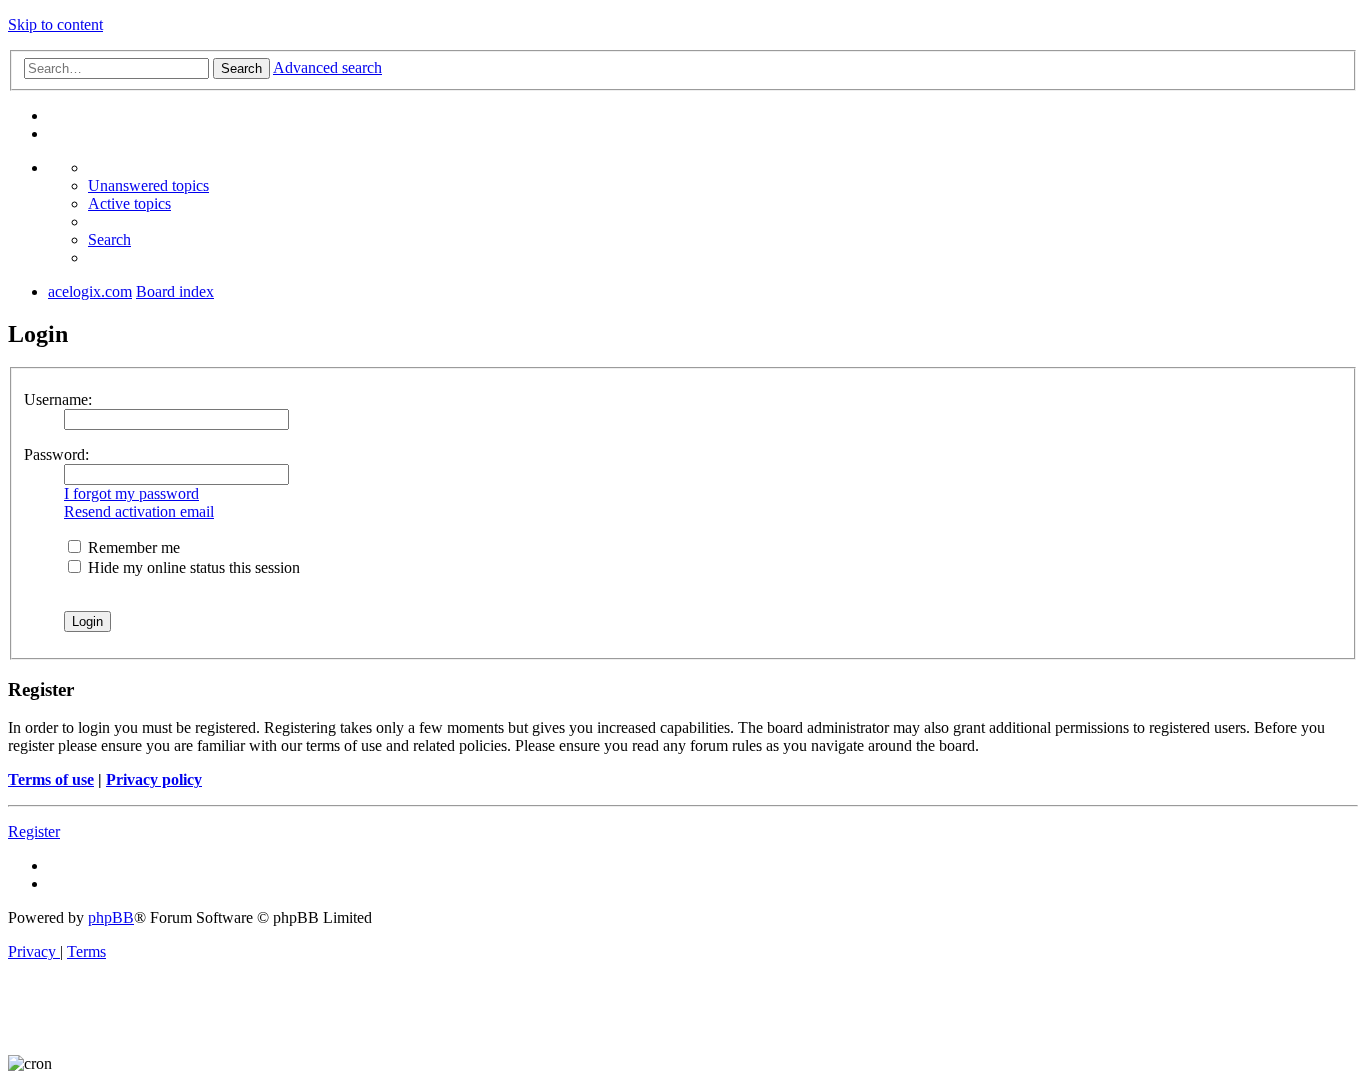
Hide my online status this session (192, 567)
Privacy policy (154, 779)
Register (34, 831)
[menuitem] (148, 185)
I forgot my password (131, 493)
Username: (58, 399)
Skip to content (55, 24)
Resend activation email (139, 511)
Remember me (132, 547)
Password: (56, 454)
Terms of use (51, 779)
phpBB (111, 917)
